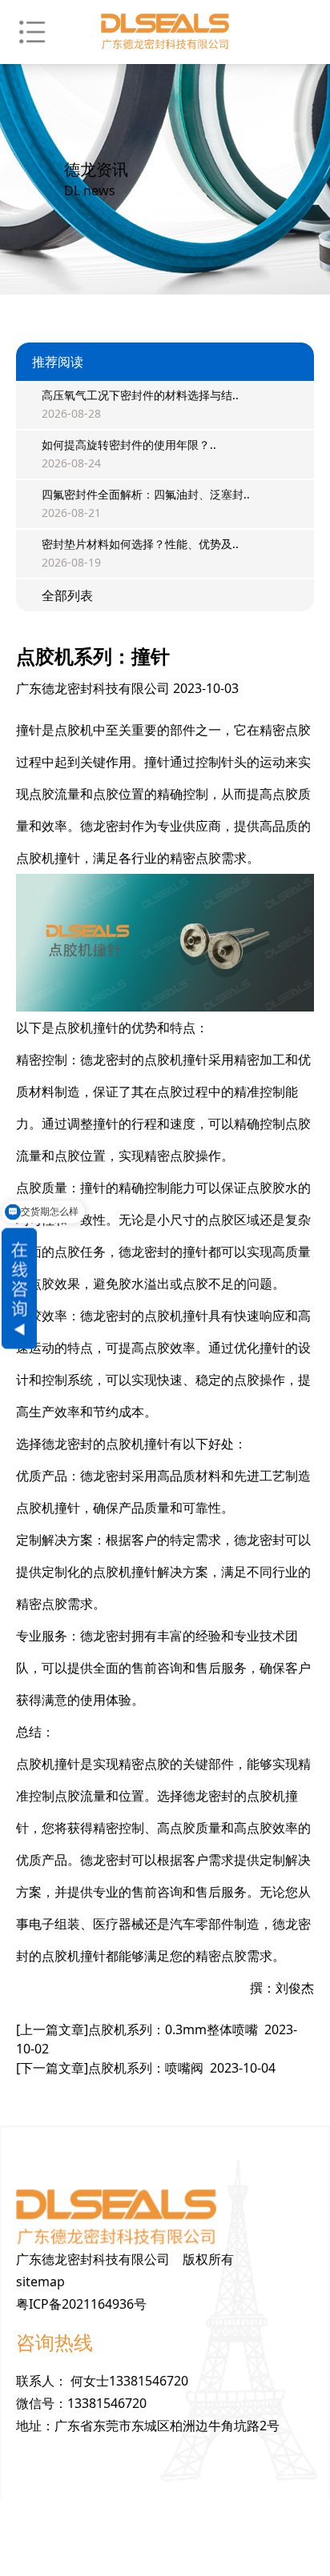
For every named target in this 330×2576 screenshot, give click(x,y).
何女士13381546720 (129, 2381)
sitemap (40, 2282)
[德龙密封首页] (165, 32)
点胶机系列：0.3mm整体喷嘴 (157, 2039)
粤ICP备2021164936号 (81, 2304)
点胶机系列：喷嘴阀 (146, 2068)
